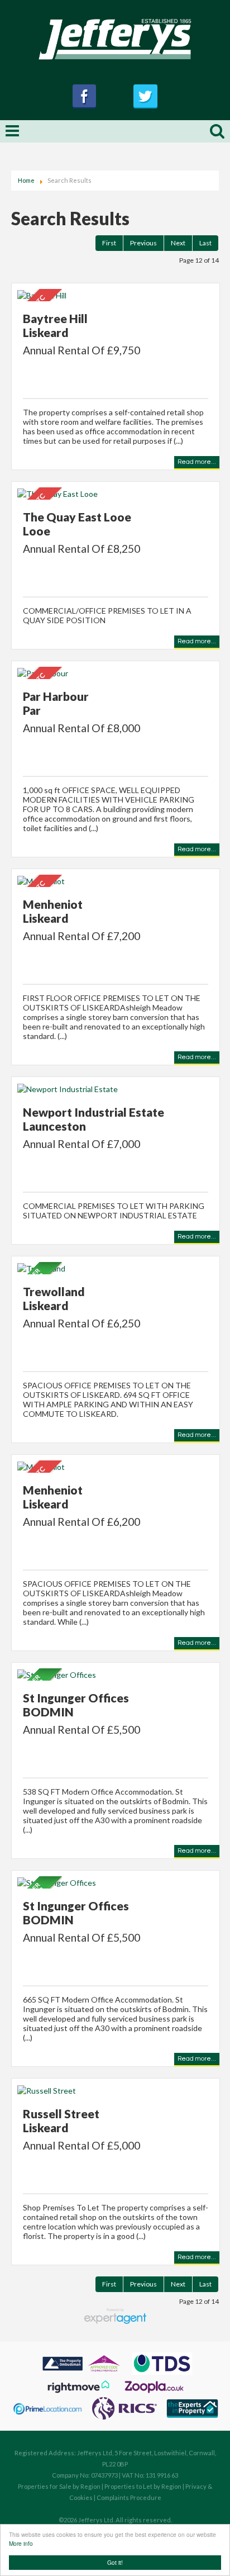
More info (21, 2543)
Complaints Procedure (129, 2497)
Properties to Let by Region (143, 2486)
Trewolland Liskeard (54, 1298)
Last (205, 243)
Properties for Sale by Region (59, 2486)
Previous (143, 243)
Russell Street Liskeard (61, 2120)
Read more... (197, 462)
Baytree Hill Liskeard (55, 325)
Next (178, 243)
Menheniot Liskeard (53, 911)
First (109, 243)
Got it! (115, 2562)
